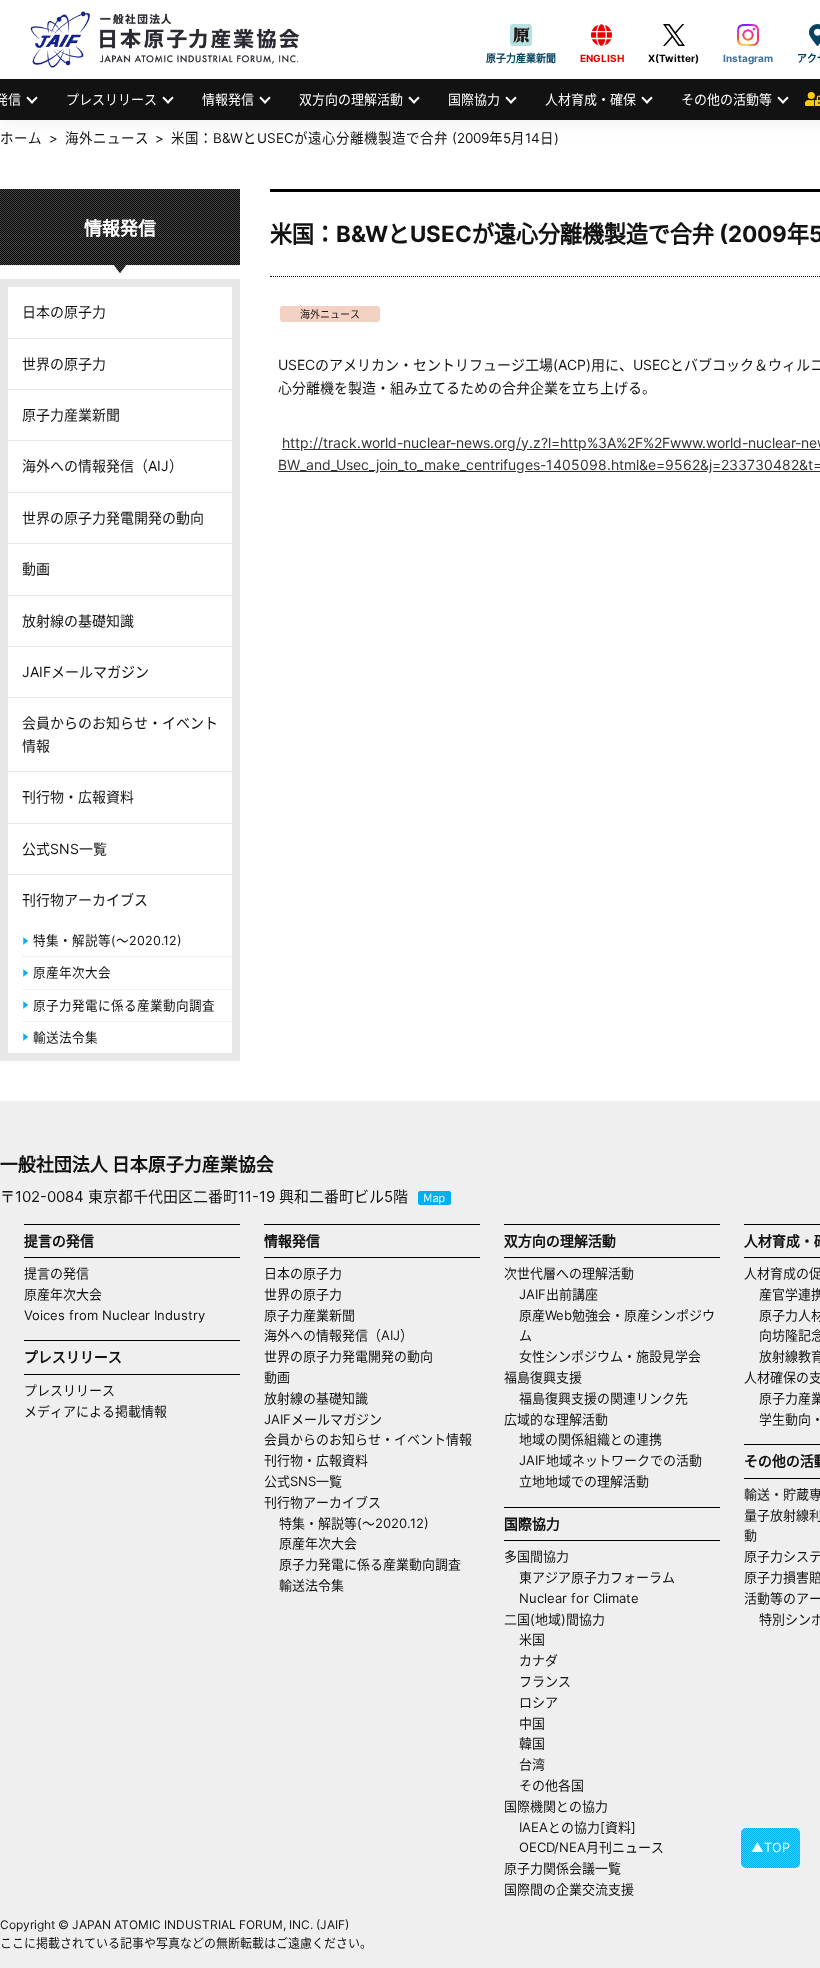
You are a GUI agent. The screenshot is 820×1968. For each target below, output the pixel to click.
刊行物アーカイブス (85, 899)
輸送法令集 (65, 1037)
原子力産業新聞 (521, 35)
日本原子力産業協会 (175, 39)
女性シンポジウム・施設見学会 (610, 1356)
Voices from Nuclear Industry (114, 1315)
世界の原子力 (64, 363)
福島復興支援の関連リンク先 (603, 1398)
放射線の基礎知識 (78, 620)
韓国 (532, 1743)
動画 (36, 568)
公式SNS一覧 (64, 848)
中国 (532, 1723)
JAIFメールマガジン (85, 671)
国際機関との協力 (556, 1806)
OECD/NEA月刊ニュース (591, 1847)
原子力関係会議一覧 (562, 1868)
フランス (545, 1681)
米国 (532, 1639)
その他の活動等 (726, 99)
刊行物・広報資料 (78, 796)
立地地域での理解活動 (584, 1481)
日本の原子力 (64, 311)
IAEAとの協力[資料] (577, 1827)
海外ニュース (330, 314)
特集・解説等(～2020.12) (107, 940)
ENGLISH (602, 35)
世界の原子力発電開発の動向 (113, 517)
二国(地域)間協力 (554, 1619)
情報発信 (228, 99)
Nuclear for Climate (579, 1598)
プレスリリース (111, 99)
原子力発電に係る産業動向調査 (124, 1005)
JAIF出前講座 (558, 1294)
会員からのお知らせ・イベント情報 (120, 733)
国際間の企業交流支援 (569, 1889)
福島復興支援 (543, 1377)
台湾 (532, 1764)
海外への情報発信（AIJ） (102, 465)
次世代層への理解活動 (569, 1273)
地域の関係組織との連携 (590, 1439)
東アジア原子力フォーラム (597, 1577)
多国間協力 (536, 1556)
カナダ (538, 1660)
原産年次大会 (72, 972)
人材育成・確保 (590, 99)
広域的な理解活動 (556, 1419)
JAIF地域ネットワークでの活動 (610, 1460)
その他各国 (551, 1785)
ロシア (538, 1702)
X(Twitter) (673, 35)
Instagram (748, 35)
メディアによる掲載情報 (95, 1411)
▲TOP (770, 1847)
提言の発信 (56, 1273)
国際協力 (474, 99)
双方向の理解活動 (351, 99)
